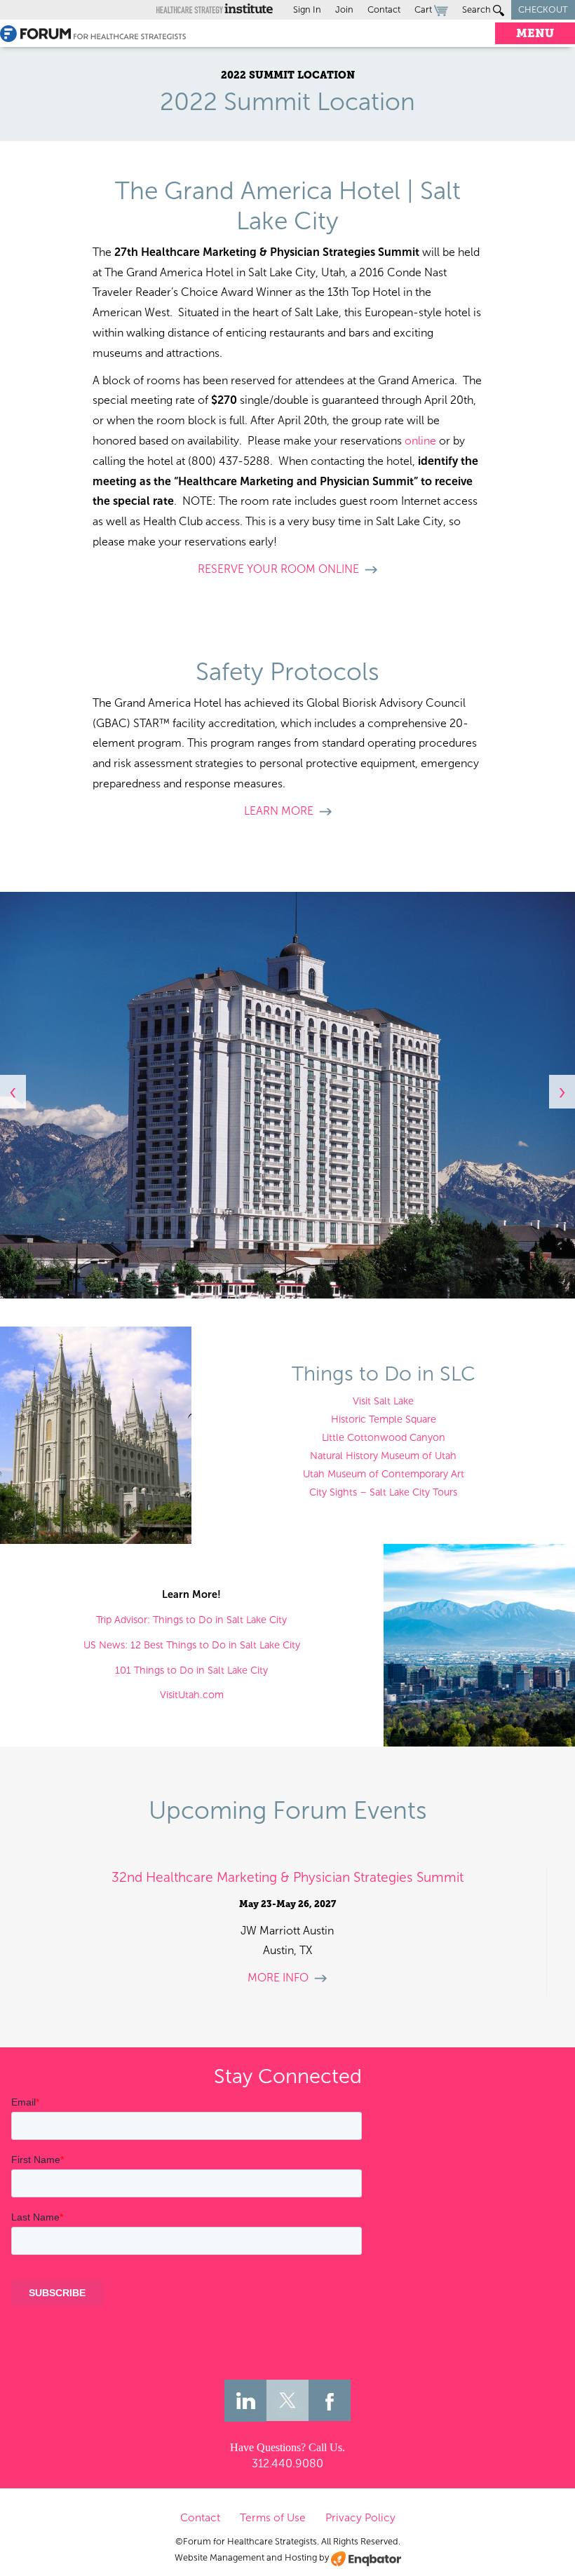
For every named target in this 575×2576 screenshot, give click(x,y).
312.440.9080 (287, 2463)
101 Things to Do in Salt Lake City (191, 1670)
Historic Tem (360, 1419)
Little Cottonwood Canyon (384, 1437)
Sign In (307, 9)
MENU (535, 33)
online (420, 441)
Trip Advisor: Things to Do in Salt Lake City (191, 1620)
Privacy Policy (360, 2517)
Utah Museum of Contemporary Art (384, 1474)
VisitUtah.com (192, 1695)
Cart (424, 9)
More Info (278, 1978)
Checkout (543, 9)
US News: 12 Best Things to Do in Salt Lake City (192, 1645)
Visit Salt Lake (383, 1401)
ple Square (412, 1419)
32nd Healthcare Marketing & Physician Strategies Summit (287, 1877)
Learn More (279, 811)
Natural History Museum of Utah (383, 1456)
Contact (384, 9)
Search (478, 9)
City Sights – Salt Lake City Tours (383, 1492)
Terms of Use (273, 2517)
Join (344, 9)
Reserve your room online (278, 569)
